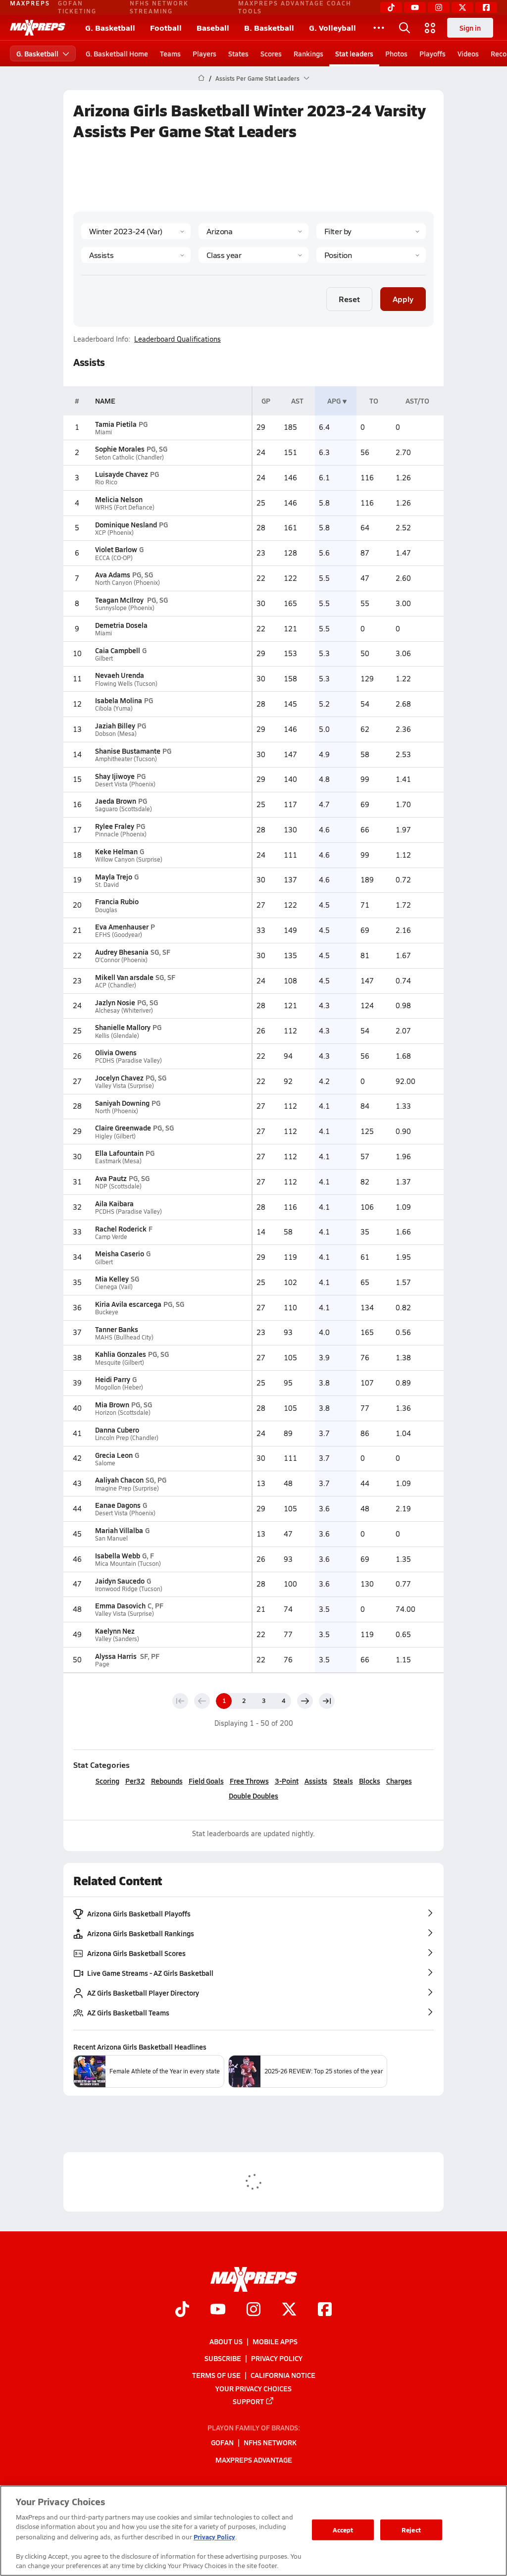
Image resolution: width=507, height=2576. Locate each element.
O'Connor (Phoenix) (121, 960)
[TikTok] (391, 7)
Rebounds (167, 1781)
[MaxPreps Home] (38, 28)
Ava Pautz (111, 1178)
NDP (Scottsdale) (118, 1186)
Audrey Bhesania (122, 952)
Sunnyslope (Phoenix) (125, 608)
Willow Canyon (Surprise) (129, 859)
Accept (343, 2530)
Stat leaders (354, 53)
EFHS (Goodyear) (119, 935)
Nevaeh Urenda (120, 675)
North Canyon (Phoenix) (127, 583)
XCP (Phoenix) (114, 533)
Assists (316, 1781)
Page (102, 1664)
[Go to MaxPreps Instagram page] (253, 2310)
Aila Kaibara (114, 1203)
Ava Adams (113, 574)
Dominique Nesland (126, 524)
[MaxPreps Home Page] (201, 78)
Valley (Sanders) (117, 1639)
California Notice (283, 2375)
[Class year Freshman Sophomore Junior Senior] (253, 255)
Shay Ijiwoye (115, 776)
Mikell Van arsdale (124, 977)
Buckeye (107, 1312)
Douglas (106, 910)
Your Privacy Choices (253, 2388)
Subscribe (223, 2358)
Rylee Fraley (115, 826)
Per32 (135, 1781)
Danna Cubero (117, 1430)
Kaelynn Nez (115, 1631)
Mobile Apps (275, 2341)
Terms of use (216, 2375)
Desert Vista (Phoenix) (125, 784)
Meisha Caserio (120, 1253)
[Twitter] (462, 7)
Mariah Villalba (119, 1530)
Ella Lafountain (119, 1153)
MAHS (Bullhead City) (124, 1337)
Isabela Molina (119, 700)
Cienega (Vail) (114, 1287)
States (238, 53)
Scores (271, 53)
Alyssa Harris (117, 1656)
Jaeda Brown (116, 801)
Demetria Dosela (121, 625)
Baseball (213, 27)
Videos (468, 53)
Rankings (308, 53)
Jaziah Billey (115, 725)
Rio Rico (106, 482)
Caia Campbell (118, 650)
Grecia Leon (114, 1455)
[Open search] (405, 28)
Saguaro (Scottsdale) (124, 809)
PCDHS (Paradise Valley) (128, 1060)
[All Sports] (379, 28)
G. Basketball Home (117, 53)
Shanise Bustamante (128, 751)
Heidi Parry (113, 1379)
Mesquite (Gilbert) (120, 1363)
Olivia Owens (116, 1052)
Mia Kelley (112, 1279)
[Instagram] (439, 7)
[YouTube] (415, 7)
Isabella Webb (118, 1555)
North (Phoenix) (117, 1111)
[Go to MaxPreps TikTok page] (182, 2310)
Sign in (470, 28)
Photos (396, 53)
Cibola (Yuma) (114, 708)
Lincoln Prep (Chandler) (127, 1438)
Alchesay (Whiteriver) (124, 1010)
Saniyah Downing (122, 1103)
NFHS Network (270, 2442)
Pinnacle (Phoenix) (121, 834)
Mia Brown (112, 1404)
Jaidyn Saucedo (120, 1581)
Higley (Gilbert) (115, 1136)
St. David (107, 885)
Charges (399, 1781)
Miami (103, 432)
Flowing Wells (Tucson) (126, 684)
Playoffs (432, 53)
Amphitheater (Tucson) (126, 759)
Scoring (107, 1781)
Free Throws (249, 1781)
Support (248, 2401)
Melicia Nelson (119, 499)
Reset (349, 299)
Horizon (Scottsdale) (123, 1413)
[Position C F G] (371, 255)
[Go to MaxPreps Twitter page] (289, 2310)
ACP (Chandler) (116, 985)
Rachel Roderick (121, 1229)
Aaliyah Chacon (119, 1480)
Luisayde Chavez (122, 474)
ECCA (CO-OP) (114, 558)
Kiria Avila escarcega (128, 1304)
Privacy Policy (277, 2358)
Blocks (370, 1781)
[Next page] (305, 1701)
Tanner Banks (117, 1329)
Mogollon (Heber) (119, 1387)
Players (204, 53)
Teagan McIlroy (120, 600)
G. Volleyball (332, 27)
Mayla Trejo (114, 876)
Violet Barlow (116, 549)
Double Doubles (253, 1796)
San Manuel (111, 1538)
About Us (226, 2341)
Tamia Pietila (116, 424)
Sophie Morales (120, 449)
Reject (411, 2530)
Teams (170, 53)
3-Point (287, 1781)
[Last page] (327, 1701)
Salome (105, 1463)
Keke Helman (116, 851)
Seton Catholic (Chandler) (129, 457)
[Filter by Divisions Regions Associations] (371, 231)
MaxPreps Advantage (254, 2459)
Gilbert (104, 658)
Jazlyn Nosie (115, 1002)
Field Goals (206, 1781)
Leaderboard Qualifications (177, 339)
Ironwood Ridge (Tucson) (129, 1589)
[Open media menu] (430, 28)
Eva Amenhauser (122, 927)
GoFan (222, 2442)
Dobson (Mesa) (116, 734)
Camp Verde (111, 1237)
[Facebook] (486, 7)
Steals (343, 1781)
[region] (253, 2531)
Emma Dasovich (120, 1605)
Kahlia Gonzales (121, 1354)
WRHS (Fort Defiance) (125, 507)
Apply (403, 299)
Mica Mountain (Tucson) (128, 1564)
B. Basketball (269, 27)
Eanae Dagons (118, 1505)
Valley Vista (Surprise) (125, 1086)
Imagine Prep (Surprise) (127, 1488)
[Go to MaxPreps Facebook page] (325, 2310)
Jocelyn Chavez (119, 1078)
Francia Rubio (117, 901)
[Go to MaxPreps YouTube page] (218, 2310)
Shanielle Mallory (123, 1027)
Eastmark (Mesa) (118, 1161)
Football (166, 27)
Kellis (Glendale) (117, 1036)
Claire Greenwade (123, 1128)
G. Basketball (110, 27)
